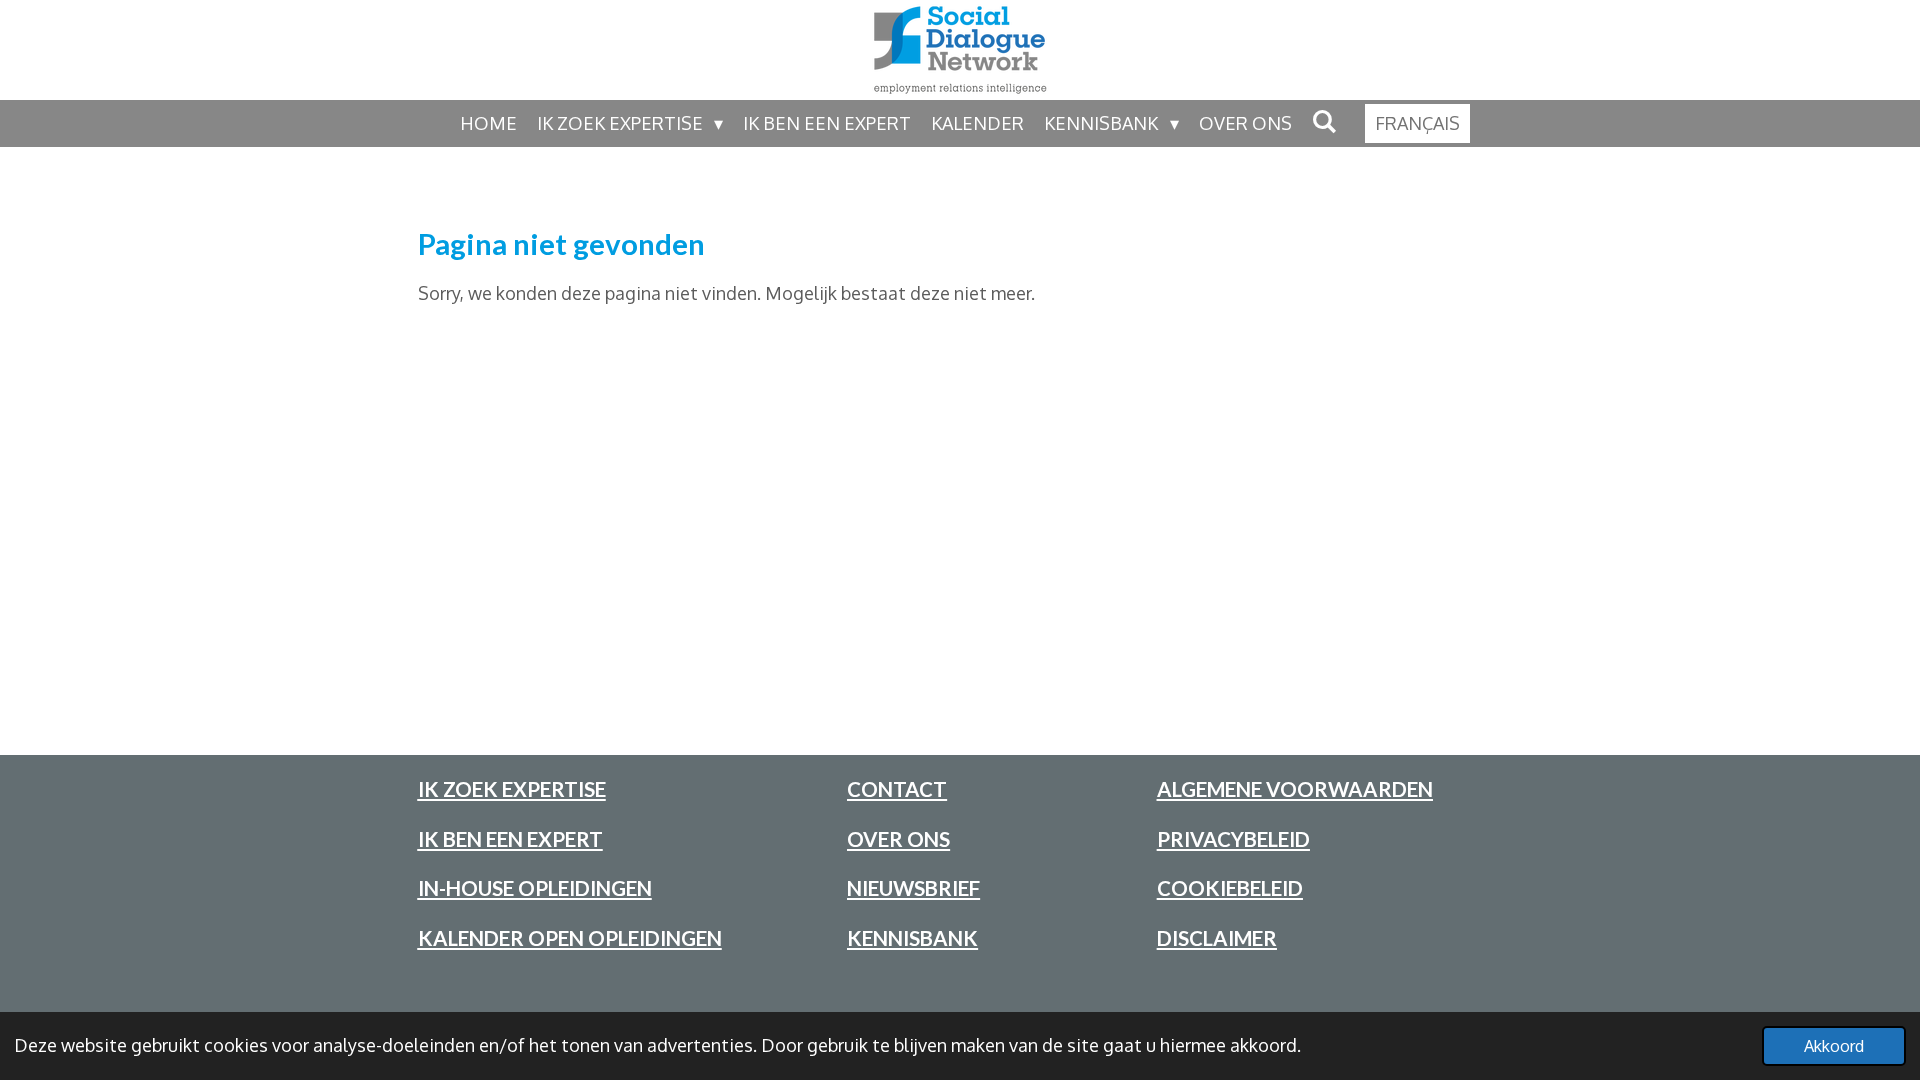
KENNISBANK (912, 938)
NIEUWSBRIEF (913, 888)
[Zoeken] (1324, 121)
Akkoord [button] (1834, 1045)
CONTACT (897, 789)
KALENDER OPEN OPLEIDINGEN (570, 938)
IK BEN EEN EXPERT (510, 839)
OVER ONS (898, 839)
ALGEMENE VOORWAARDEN (1295, 789)
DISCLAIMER (1217, 938)
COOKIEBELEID (1230, 888)
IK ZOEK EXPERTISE (512, 789)
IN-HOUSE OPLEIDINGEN (535, 888)
